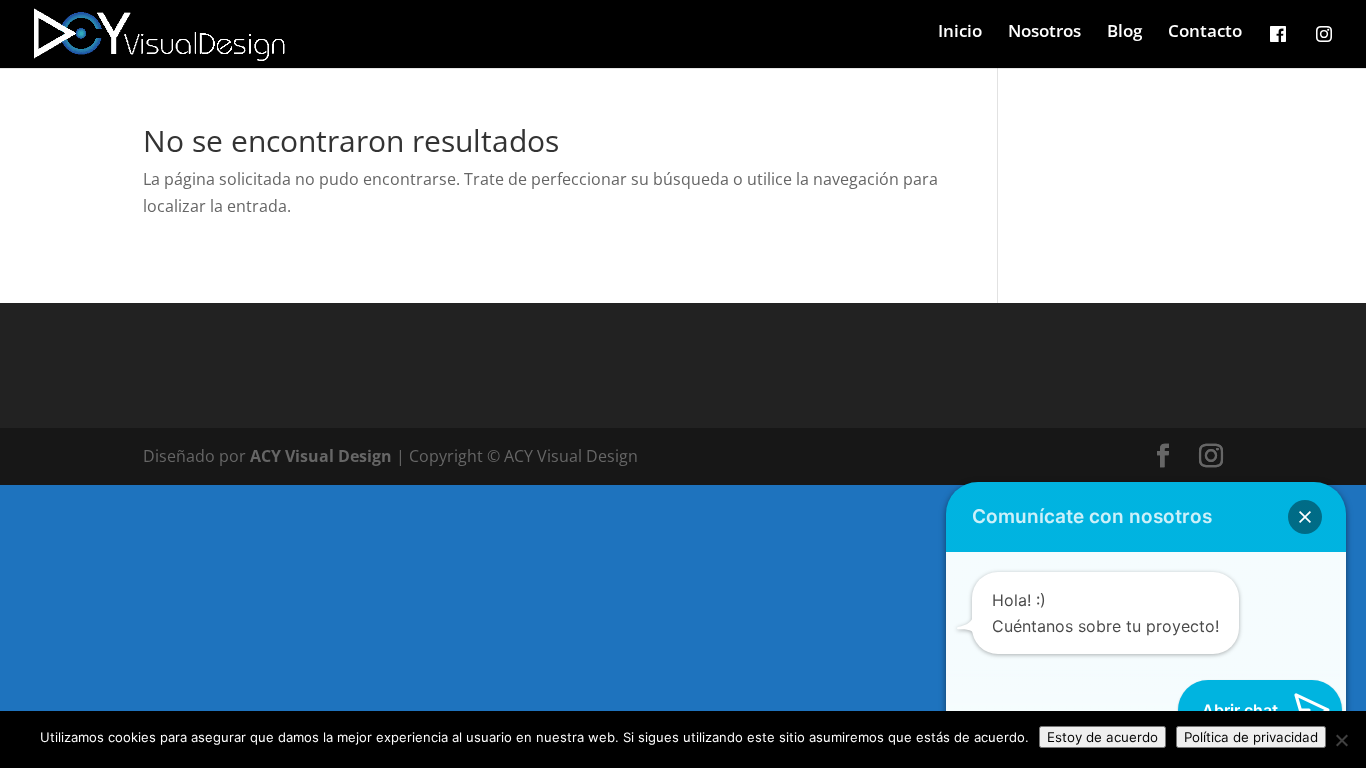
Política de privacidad (1251, 737)
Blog (1124, 33)
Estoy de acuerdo (1102, 737)
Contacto (1205, 33)
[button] (1305, 517)
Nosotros (1044, 33)
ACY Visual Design (321, 456)
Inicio (960, 33)
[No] (1341, 740)
